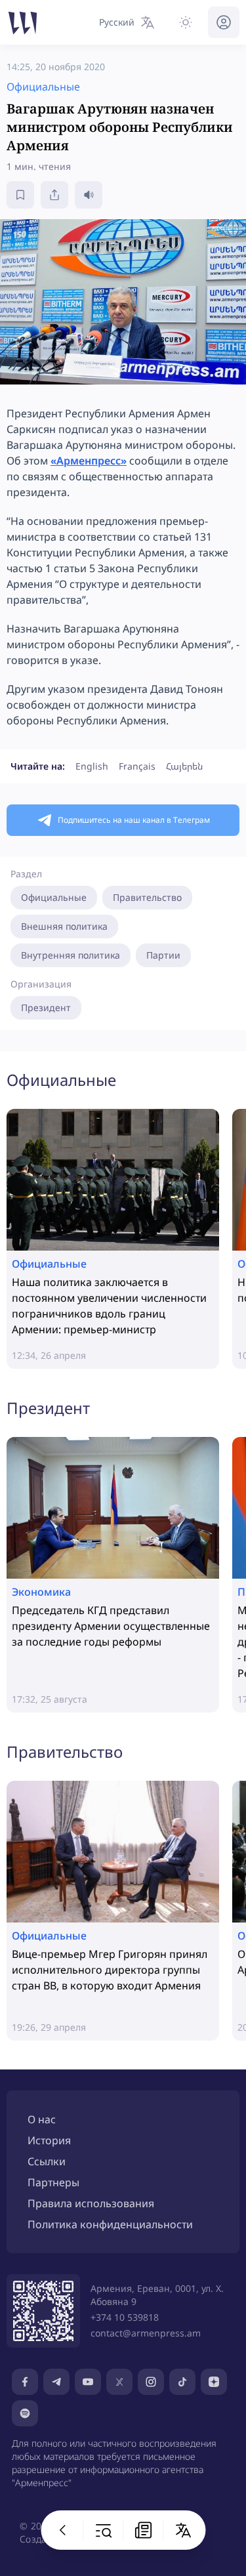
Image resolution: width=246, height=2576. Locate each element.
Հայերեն (184, 766)
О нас (42, 2119)
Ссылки (47, 2161)
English (92, 766)
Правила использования (91, 2203)
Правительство (147, 897)
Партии (163, 955)
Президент (46, 1008)
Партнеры (53, 2182)
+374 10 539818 (125, 2317)
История (49, 2140)
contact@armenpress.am (146, 2333)
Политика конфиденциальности (110, 2224)
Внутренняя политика (71, 955)
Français (137, 766)
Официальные (54, 897)
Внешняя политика (64, 926)
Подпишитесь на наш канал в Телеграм (134, 820)
